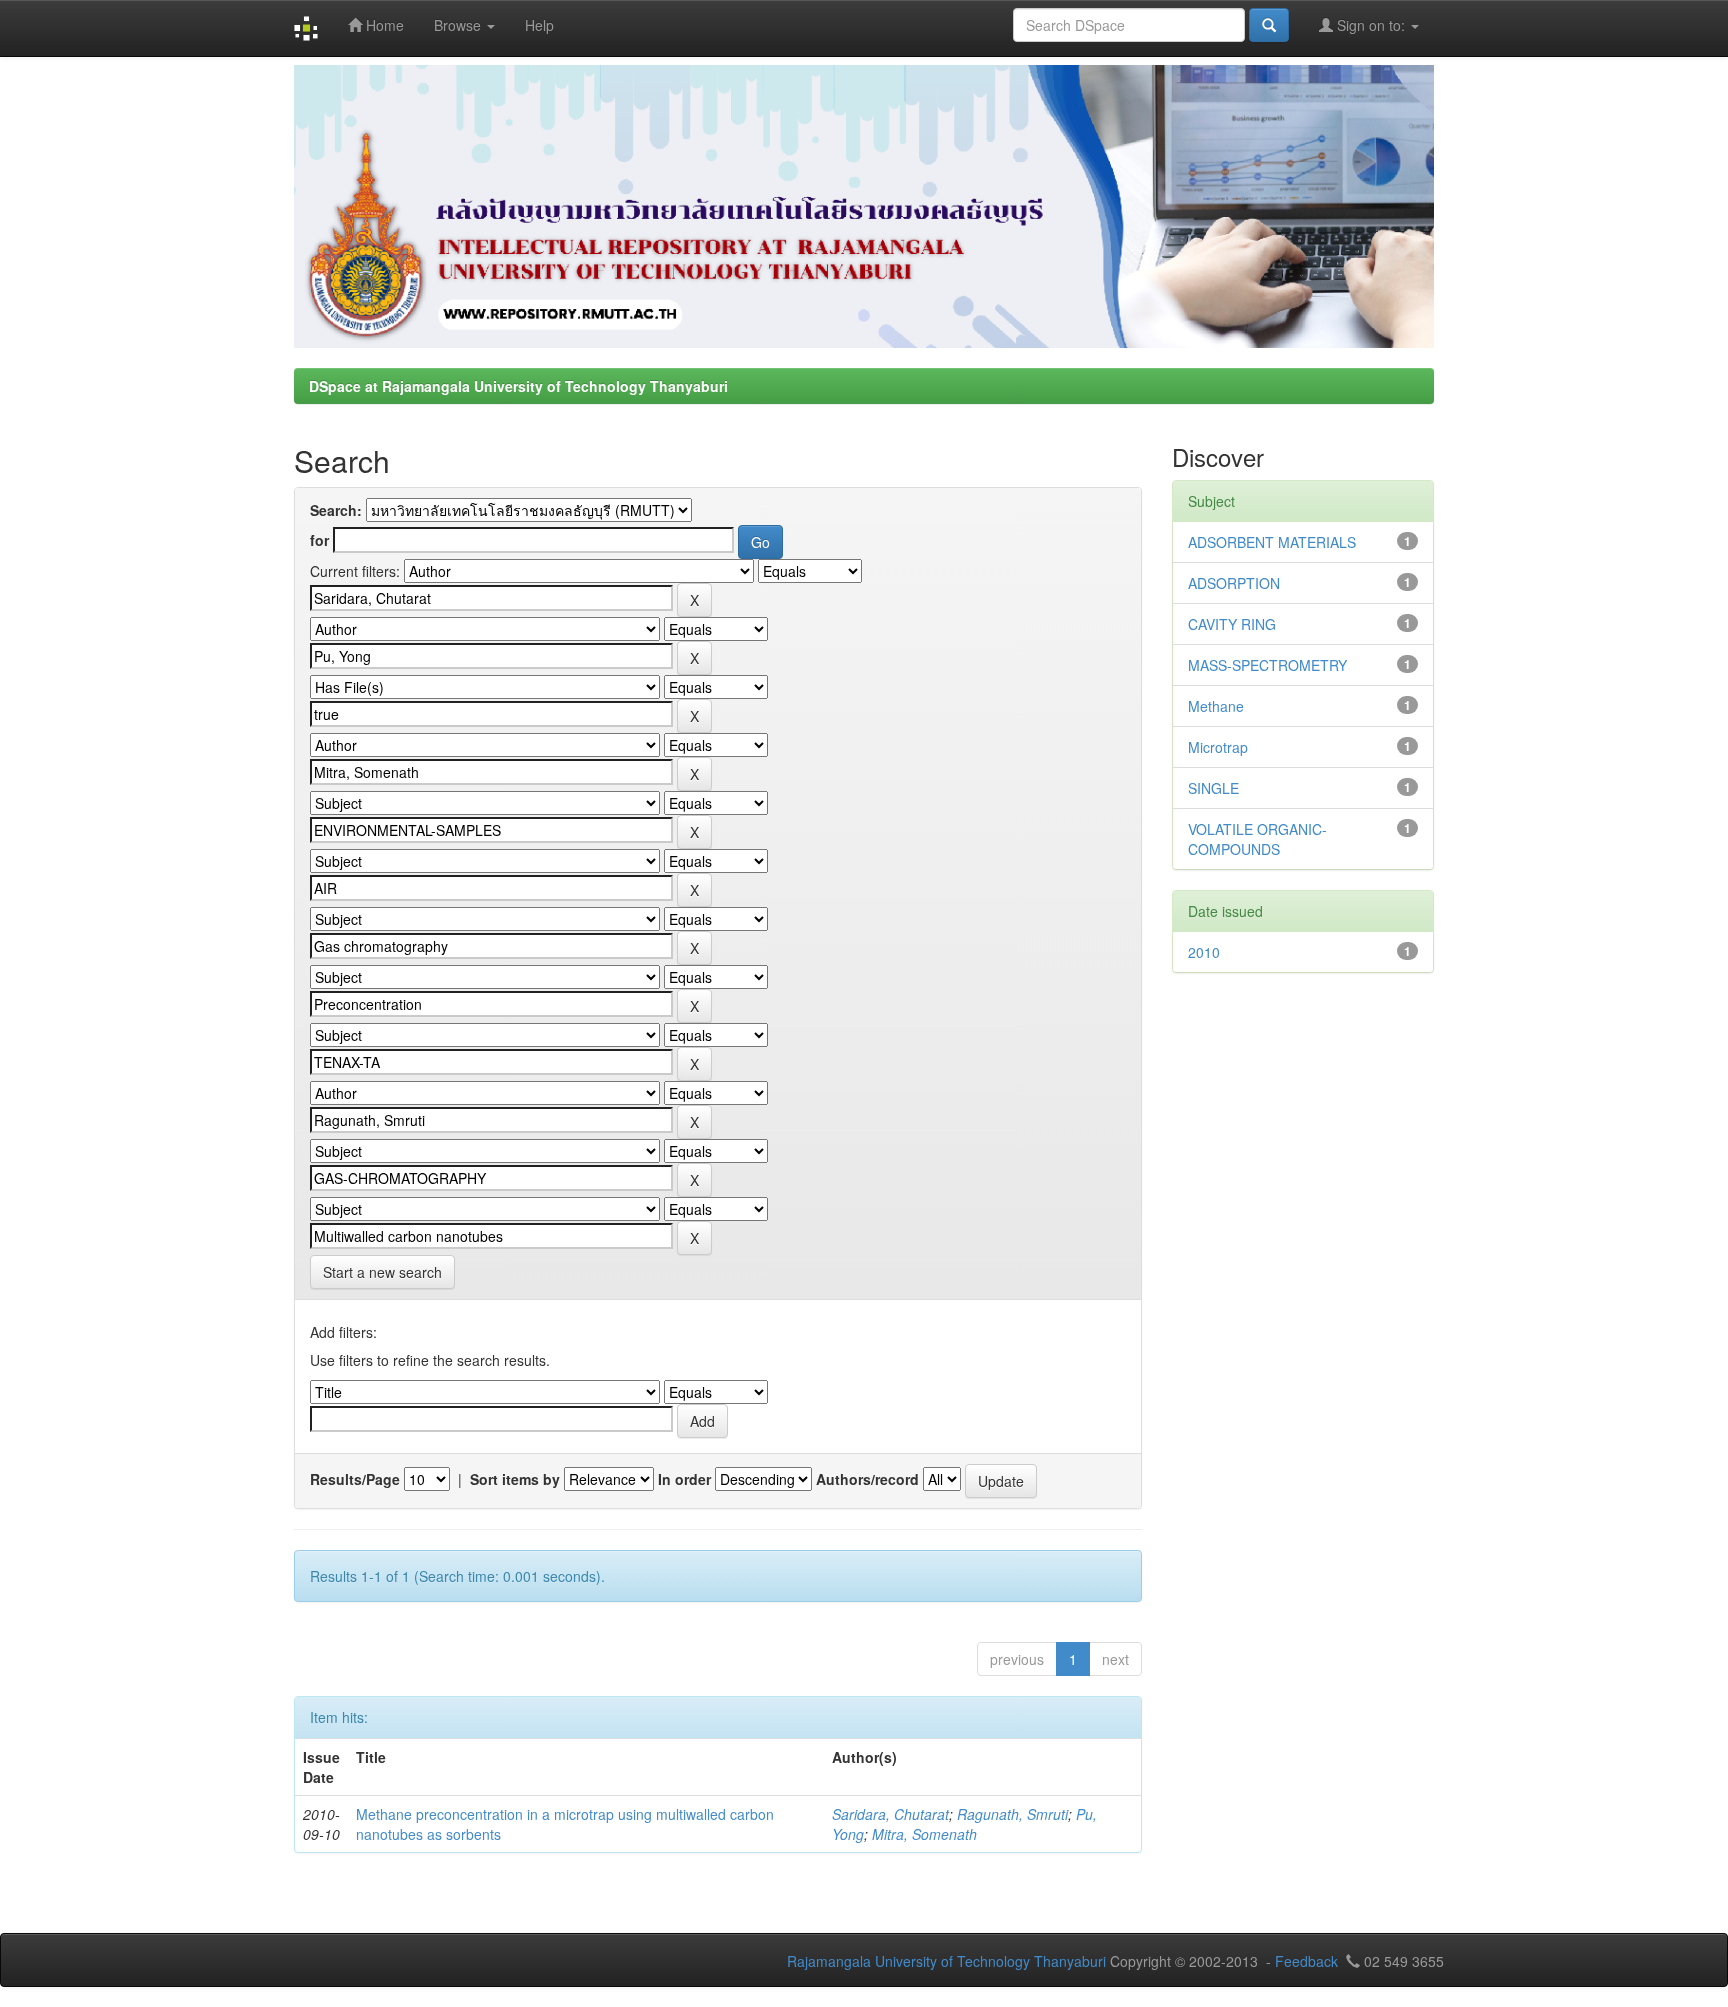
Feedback (1306, 1961)
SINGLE (1213, 788)
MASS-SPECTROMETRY (1267, 665)
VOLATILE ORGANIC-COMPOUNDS (1257, 839)
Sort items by (515, 1479)
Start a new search (382, 1272)
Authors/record (867, 1479)
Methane (1216, 706)
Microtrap (1218, 747)
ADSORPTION (1234, 583)
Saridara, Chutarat (890, 1814)
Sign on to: (1371, 25)
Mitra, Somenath (924, 1834)
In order (684, 1479)
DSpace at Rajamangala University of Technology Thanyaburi (518, 386)
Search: (336, 510)
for (319, 540)
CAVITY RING (1232, 624)
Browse (459, 25)
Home (383, 25)
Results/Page (355, 1479)
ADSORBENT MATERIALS (1272, 542)
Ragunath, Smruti (1012, 1814)
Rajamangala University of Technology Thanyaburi (946, 1961)
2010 (1204, 952)
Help (539, 25)
